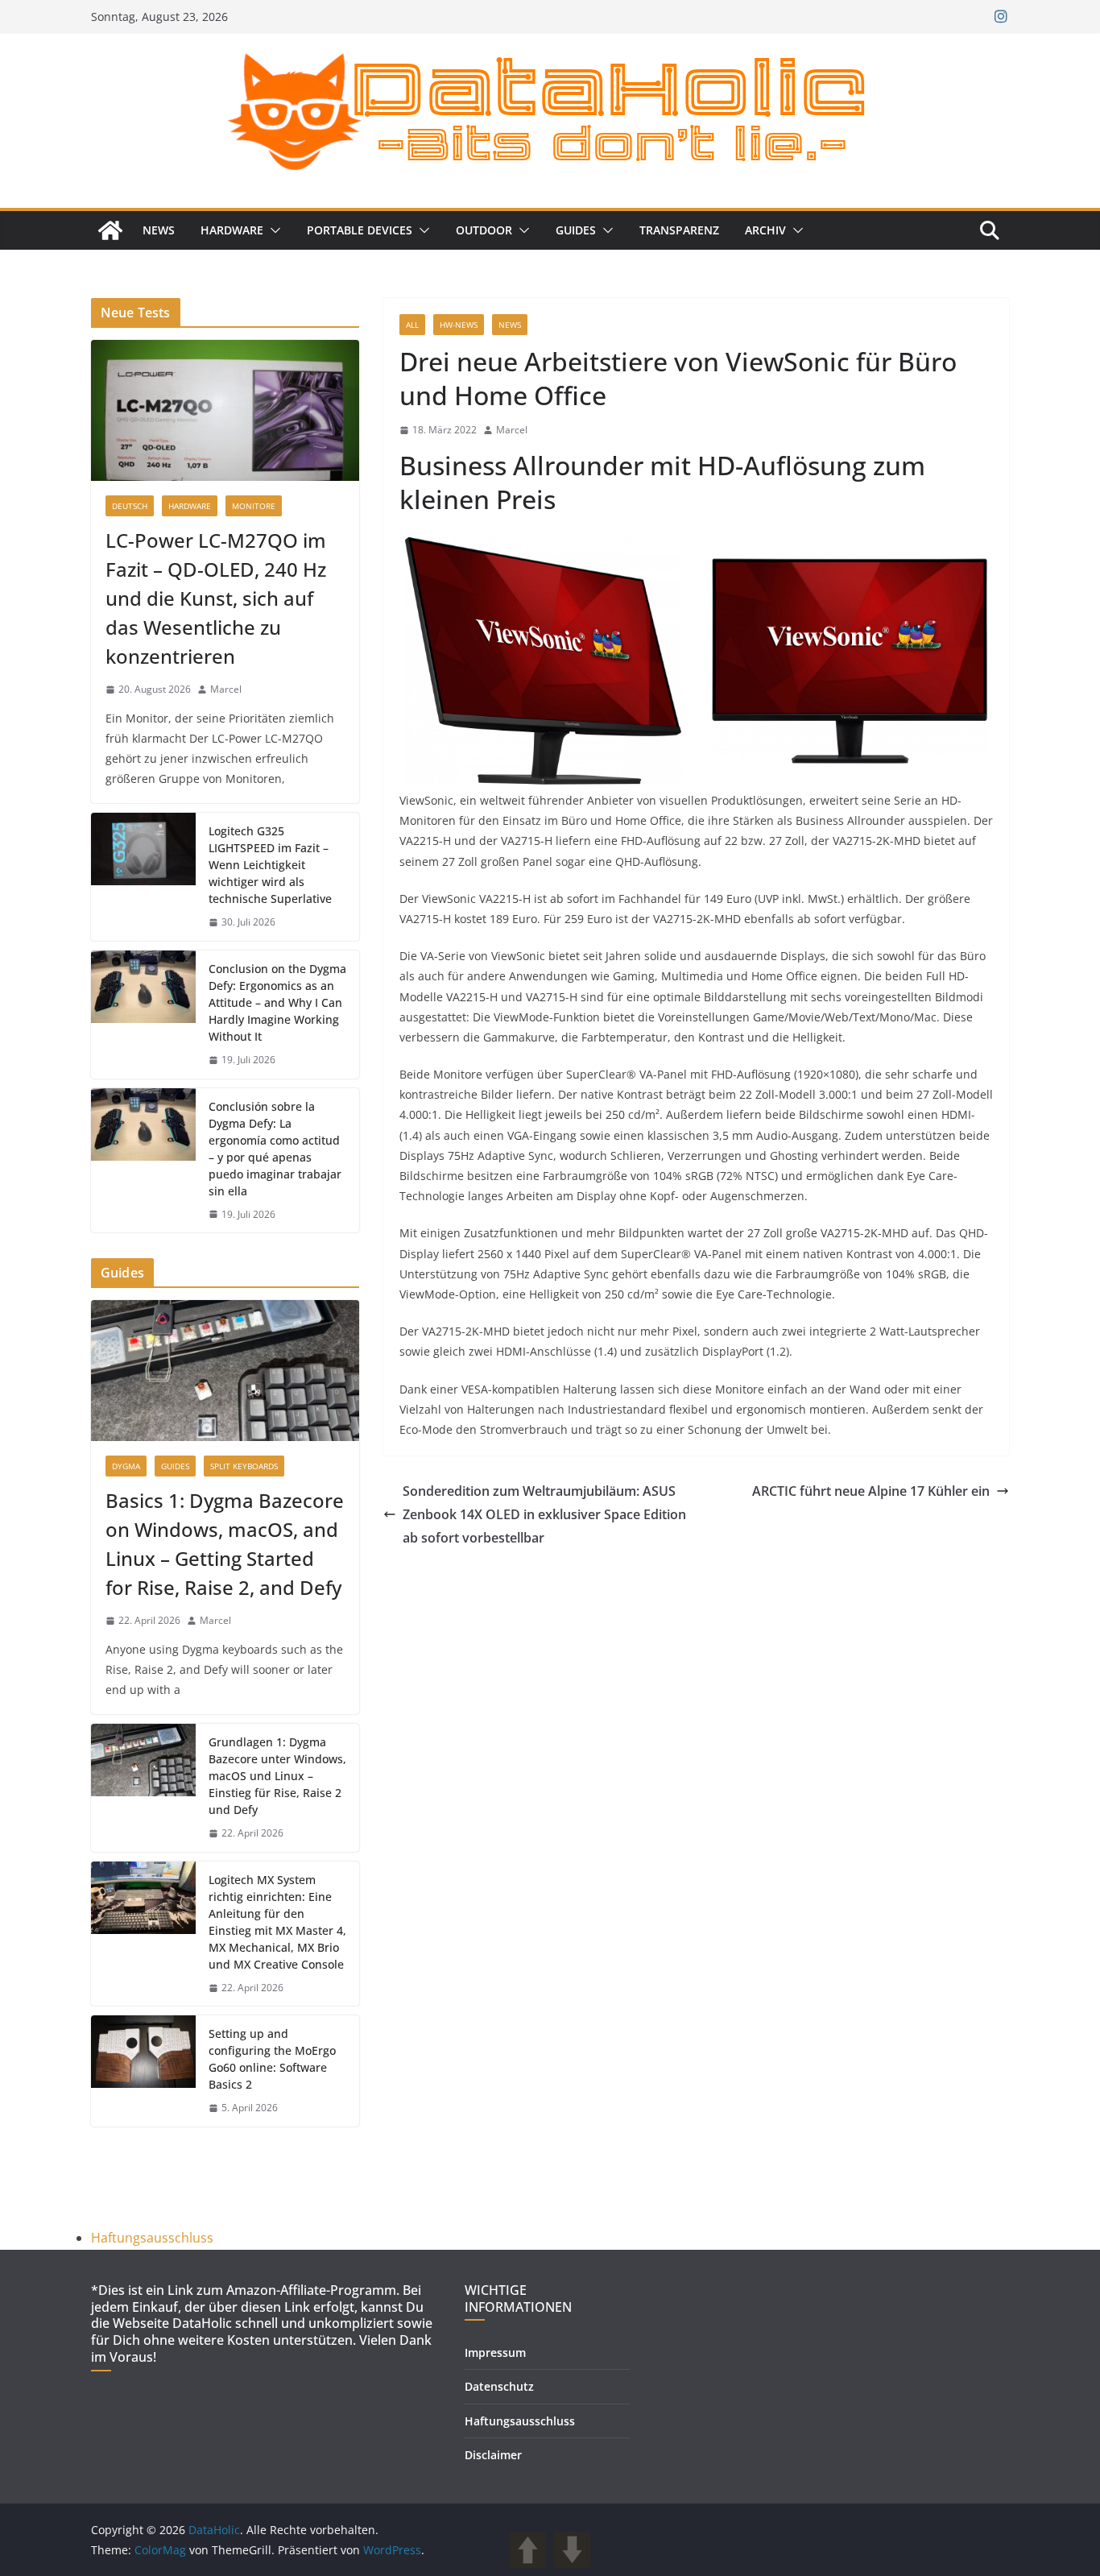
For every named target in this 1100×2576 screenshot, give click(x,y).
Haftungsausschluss (152, 2238)
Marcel (512, 430)
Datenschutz (499, 2386)
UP (528, 2550)
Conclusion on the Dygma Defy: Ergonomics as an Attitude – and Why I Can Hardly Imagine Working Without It (277, 1002)
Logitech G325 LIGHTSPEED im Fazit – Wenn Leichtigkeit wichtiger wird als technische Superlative (270, 865)
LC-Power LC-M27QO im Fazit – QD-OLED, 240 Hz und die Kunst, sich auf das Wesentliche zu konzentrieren (216, 598)
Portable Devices (360, 230)
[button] (272, 230)
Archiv (765, 230)
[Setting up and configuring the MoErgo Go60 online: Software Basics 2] (143, 2071)
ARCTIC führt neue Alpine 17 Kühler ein (871, 1491)
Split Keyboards (244, 1466)
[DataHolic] (110, 230)
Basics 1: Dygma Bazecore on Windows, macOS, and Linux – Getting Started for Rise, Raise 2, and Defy (225, 1544)
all (412, 325)
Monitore (254, 506)
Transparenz (679, 230)
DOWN (572, 2550)
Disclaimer (493, 2455)
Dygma (126, 1466)
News (159, 230)
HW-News (459, 325)
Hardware (232, 230)
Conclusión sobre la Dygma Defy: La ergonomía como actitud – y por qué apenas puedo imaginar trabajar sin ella (275, 1149)
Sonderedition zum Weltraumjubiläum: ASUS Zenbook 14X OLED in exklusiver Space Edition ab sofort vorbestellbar (544, 1514)
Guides (576, 230)
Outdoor (484, 230)
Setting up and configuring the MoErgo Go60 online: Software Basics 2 (272, 2059)
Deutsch (130, 506)
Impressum (495, 2352)
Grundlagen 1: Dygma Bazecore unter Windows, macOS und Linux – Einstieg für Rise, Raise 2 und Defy (277, 1776)
